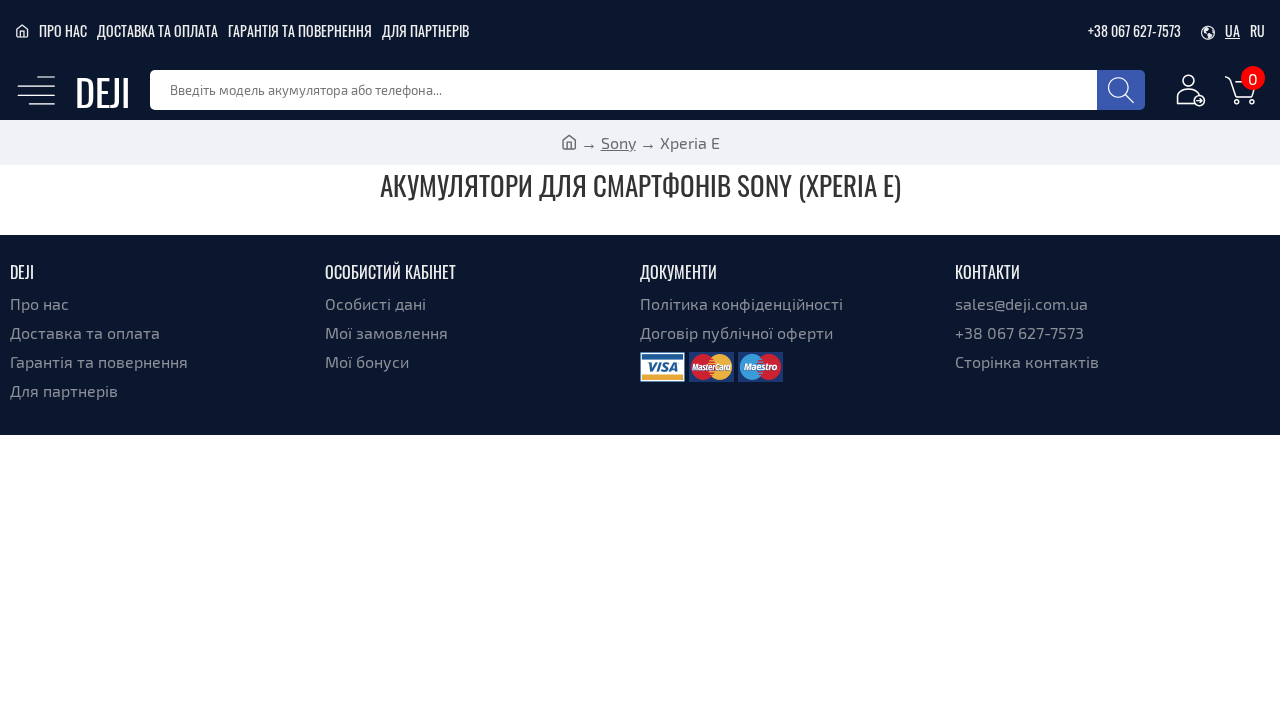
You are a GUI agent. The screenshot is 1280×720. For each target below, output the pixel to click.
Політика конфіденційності (741, 303)
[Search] (1121, 90)
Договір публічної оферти (736, 332)
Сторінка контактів (1027, 361)
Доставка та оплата (157, 30)
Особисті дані (375, 303)
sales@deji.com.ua (1021, 303)
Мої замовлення (386, 332)
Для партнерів (425, 30)
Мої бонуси (367, 361)
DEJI (102, 90)
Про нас (63, 30)
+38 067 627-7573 (1134, 30)
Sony (618, 142)
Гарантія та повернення (300, 30)
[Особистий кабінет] (1191, 93)
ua (1232, 30)
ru (1257, 30)
